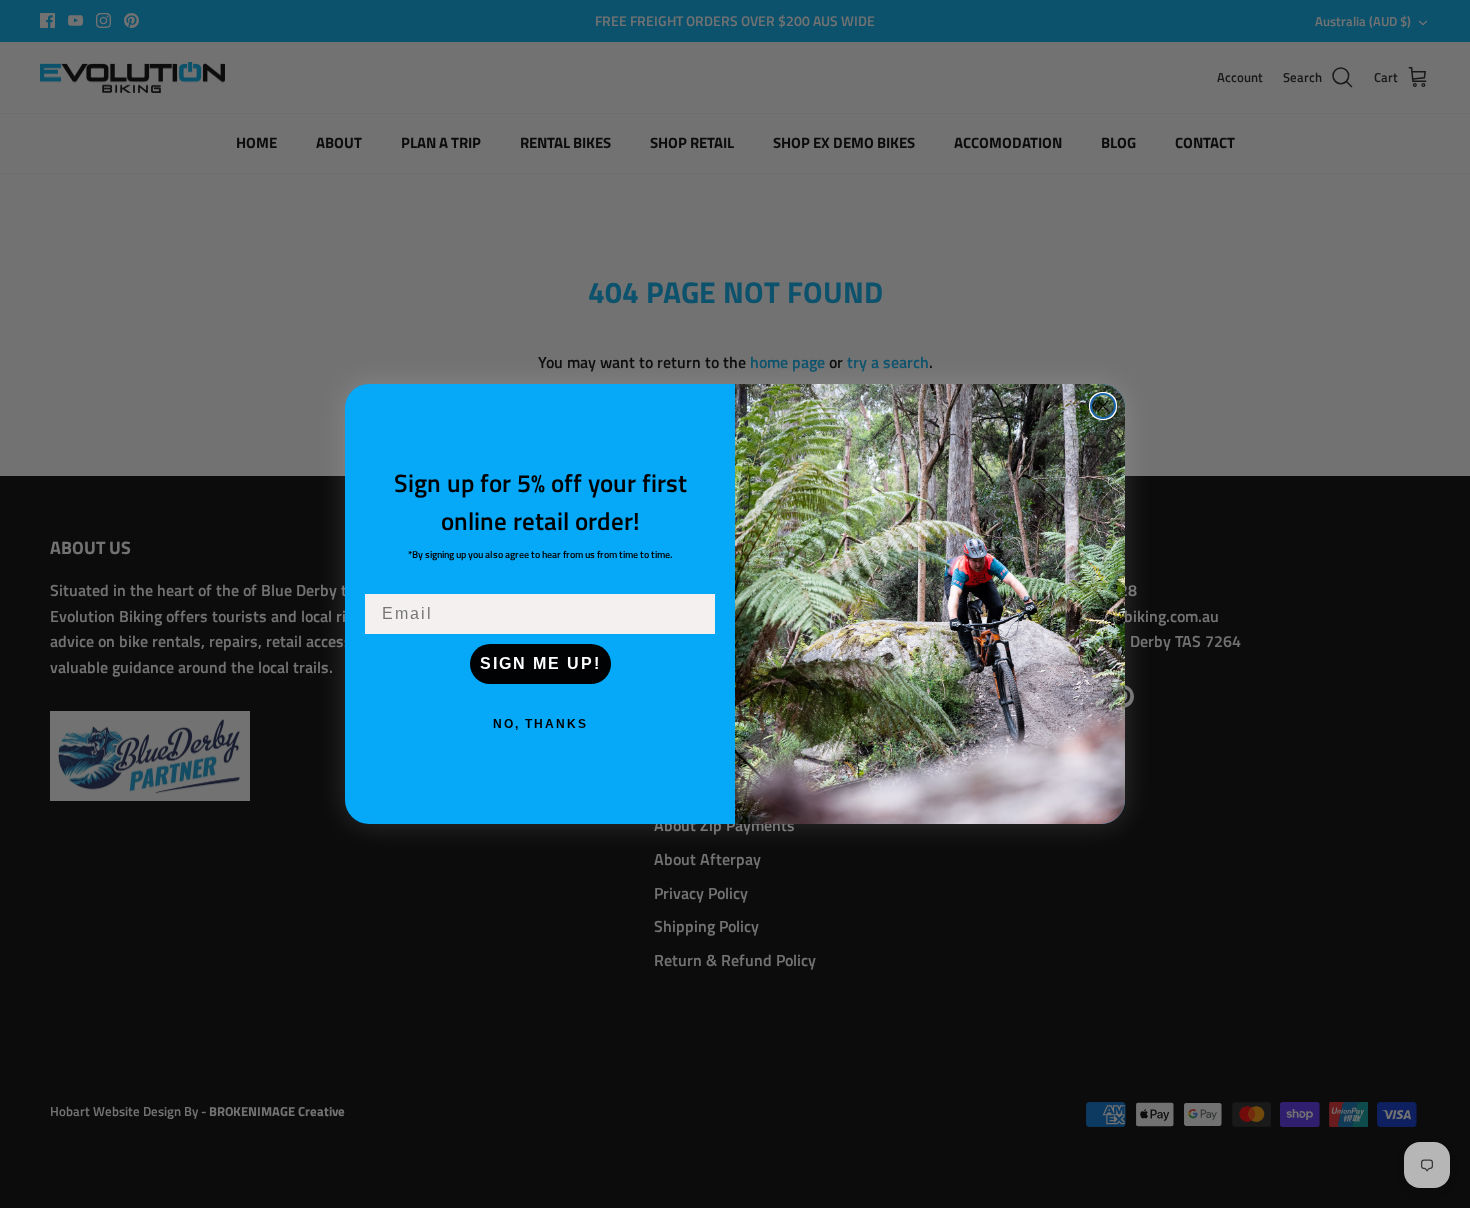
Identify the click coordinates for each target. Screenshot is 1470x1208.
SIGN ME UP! (540, 663)
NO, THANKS (540, 724)
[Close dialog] (1103, 406)
